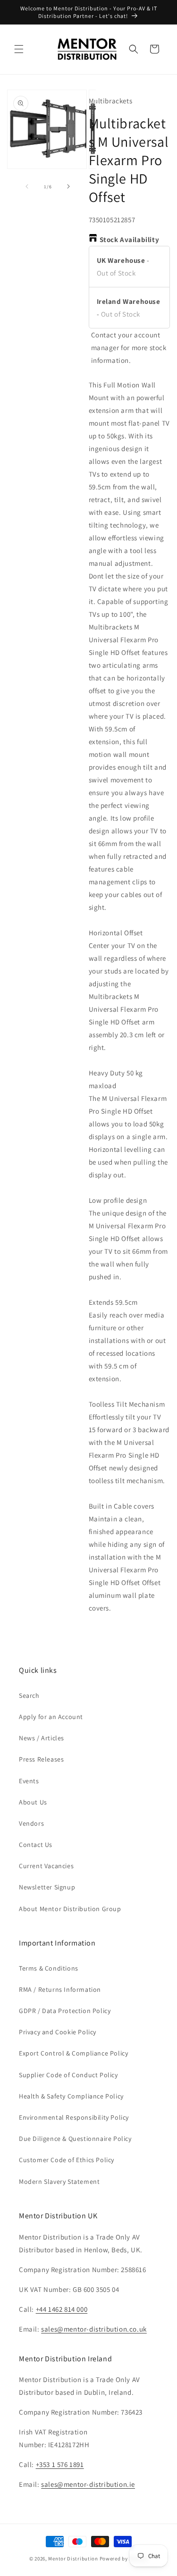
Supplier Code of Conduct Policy (68, 2075)
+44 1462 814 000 (62, 2309)
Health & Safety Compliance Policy (71, 2096)
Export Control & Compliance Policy (73, 2053)
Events (29, 1781)
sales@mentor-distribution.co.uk (94, 2329)
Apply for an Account (51, 1717)
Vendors (31, 1823)
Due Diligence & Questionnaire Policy (75, 2139)
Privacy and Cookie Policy (58, 2032)
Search (29, 1695)
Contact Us (36, 1845)
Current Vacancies (46, 1866)
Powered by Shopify (124, 2559)
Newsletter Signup (47, 1887)
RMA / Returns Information (60, 1989)
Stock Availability (130, 239)
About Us (33, 1802)
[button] (19, 49)
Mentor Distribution (73, 2559)
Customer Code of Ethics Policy (67, 2160)
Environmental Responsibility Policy (74, 2117)
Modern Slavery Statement (59, 2182)
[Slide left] (27, 186)
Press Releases (41, 1759)
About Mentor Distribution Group (70, 1909)
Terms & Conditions (49, 1968)
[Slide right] (68, 186)
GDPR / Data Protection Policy (65, 2011)
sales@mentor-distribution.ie (88, 2484)
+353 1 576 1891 (60, 2464)
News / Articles (42, 1738)
